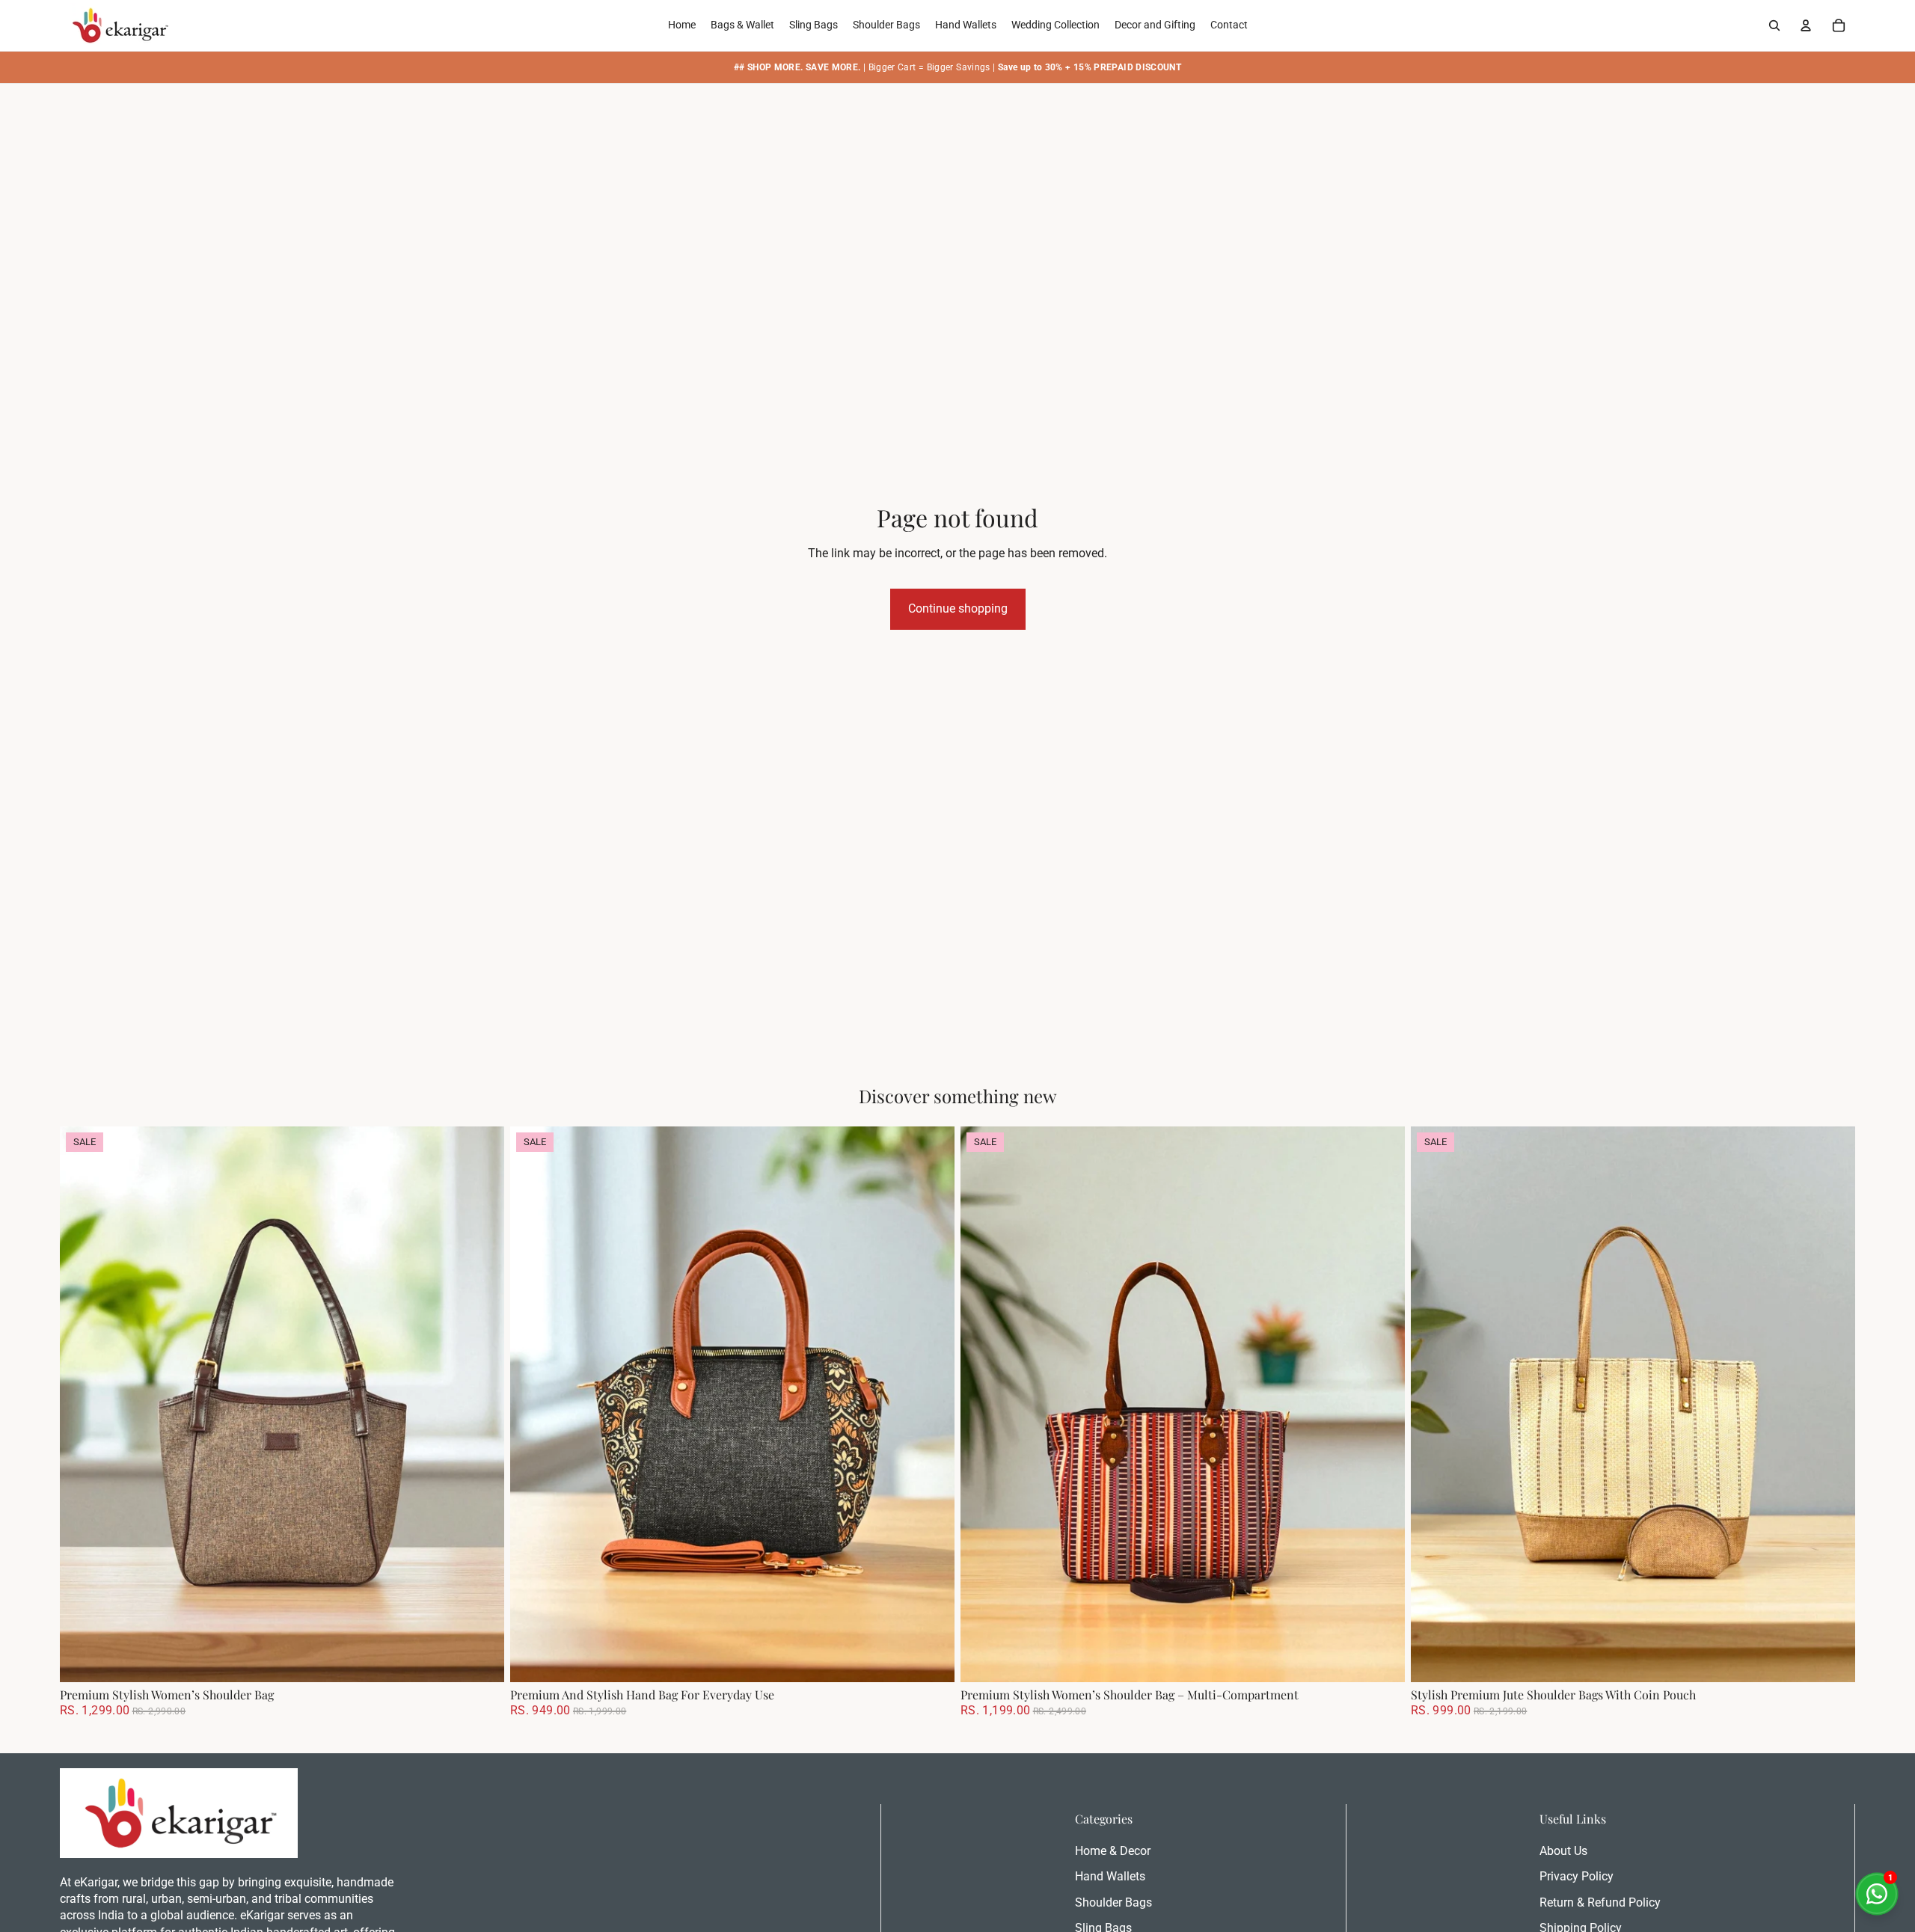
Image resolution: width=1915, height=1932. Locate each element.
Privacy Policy (1577, 1876)
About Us (1563, 1851)
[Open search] (1774, 25)
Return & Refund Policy (1600, 1902)
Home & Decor (1113, 1851)
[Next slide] (482, 1404)
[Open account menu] (1806, 25)
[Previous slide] (82, 1404)
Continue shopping (958, 608)
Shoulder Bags (1113, 1902)
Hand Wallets (1110, 1876)
